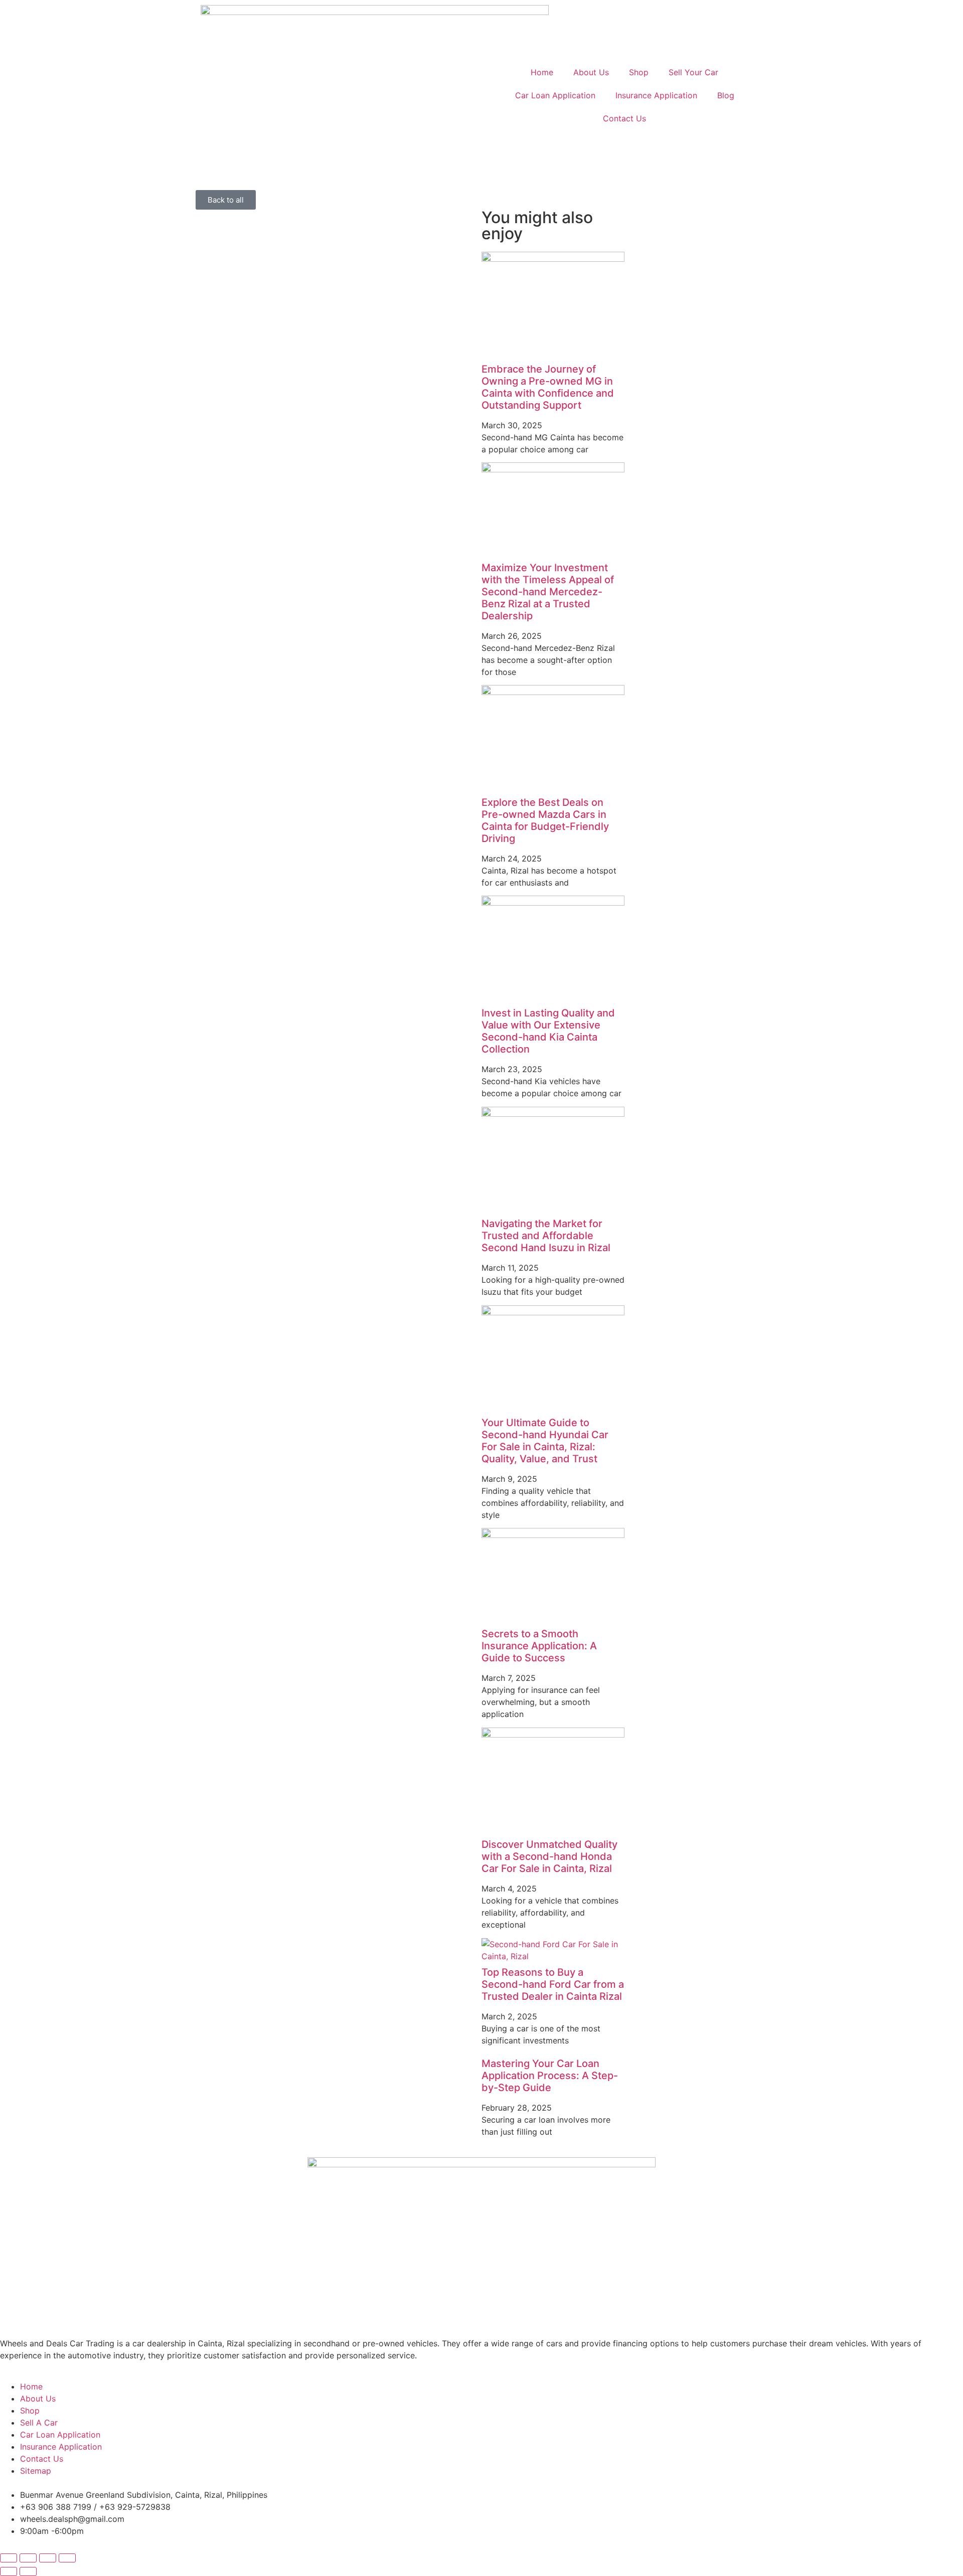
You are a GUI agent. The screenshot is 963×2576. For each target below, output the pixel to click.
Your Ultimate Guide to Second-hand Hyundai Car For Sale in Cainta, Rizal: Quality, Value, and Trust (545, 1441)
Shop (639, 72)
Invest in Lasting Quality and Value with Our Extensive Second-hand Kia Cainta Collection (548, 1031)
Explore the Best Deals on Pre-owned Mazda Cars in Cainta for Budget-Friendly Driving (545, 820)
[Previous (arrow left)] (9, 2571)
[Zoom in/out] (9, 2558)
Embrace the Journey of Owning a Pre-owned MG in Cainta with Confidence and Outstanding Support (548, 387)
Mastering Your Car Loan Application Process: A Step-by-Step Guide (550, 2076)
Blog (726, 95)
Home (542, 72)
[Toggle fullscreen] (28, 2558)
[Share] (48, 2558)
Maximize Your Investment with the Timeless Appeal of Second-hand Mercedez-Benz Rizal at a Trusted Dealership (548, 592)
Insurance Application (656, 95)
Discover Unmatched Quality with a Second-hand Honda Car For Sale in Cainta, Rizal (549, 1856)
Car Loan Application (555, 95)
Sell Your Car (693, 72)
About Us (591, 72)
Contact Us (624, 118)
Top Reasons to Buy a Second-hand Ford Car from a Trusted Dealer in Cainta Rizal (553, 1984)
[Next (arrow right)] (28, 2571)
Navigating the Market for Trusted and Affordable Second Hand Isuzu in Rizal (546, 1236)
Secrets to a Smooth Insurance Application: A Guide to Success (539, 1646)
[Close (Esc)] (67, 2558)
